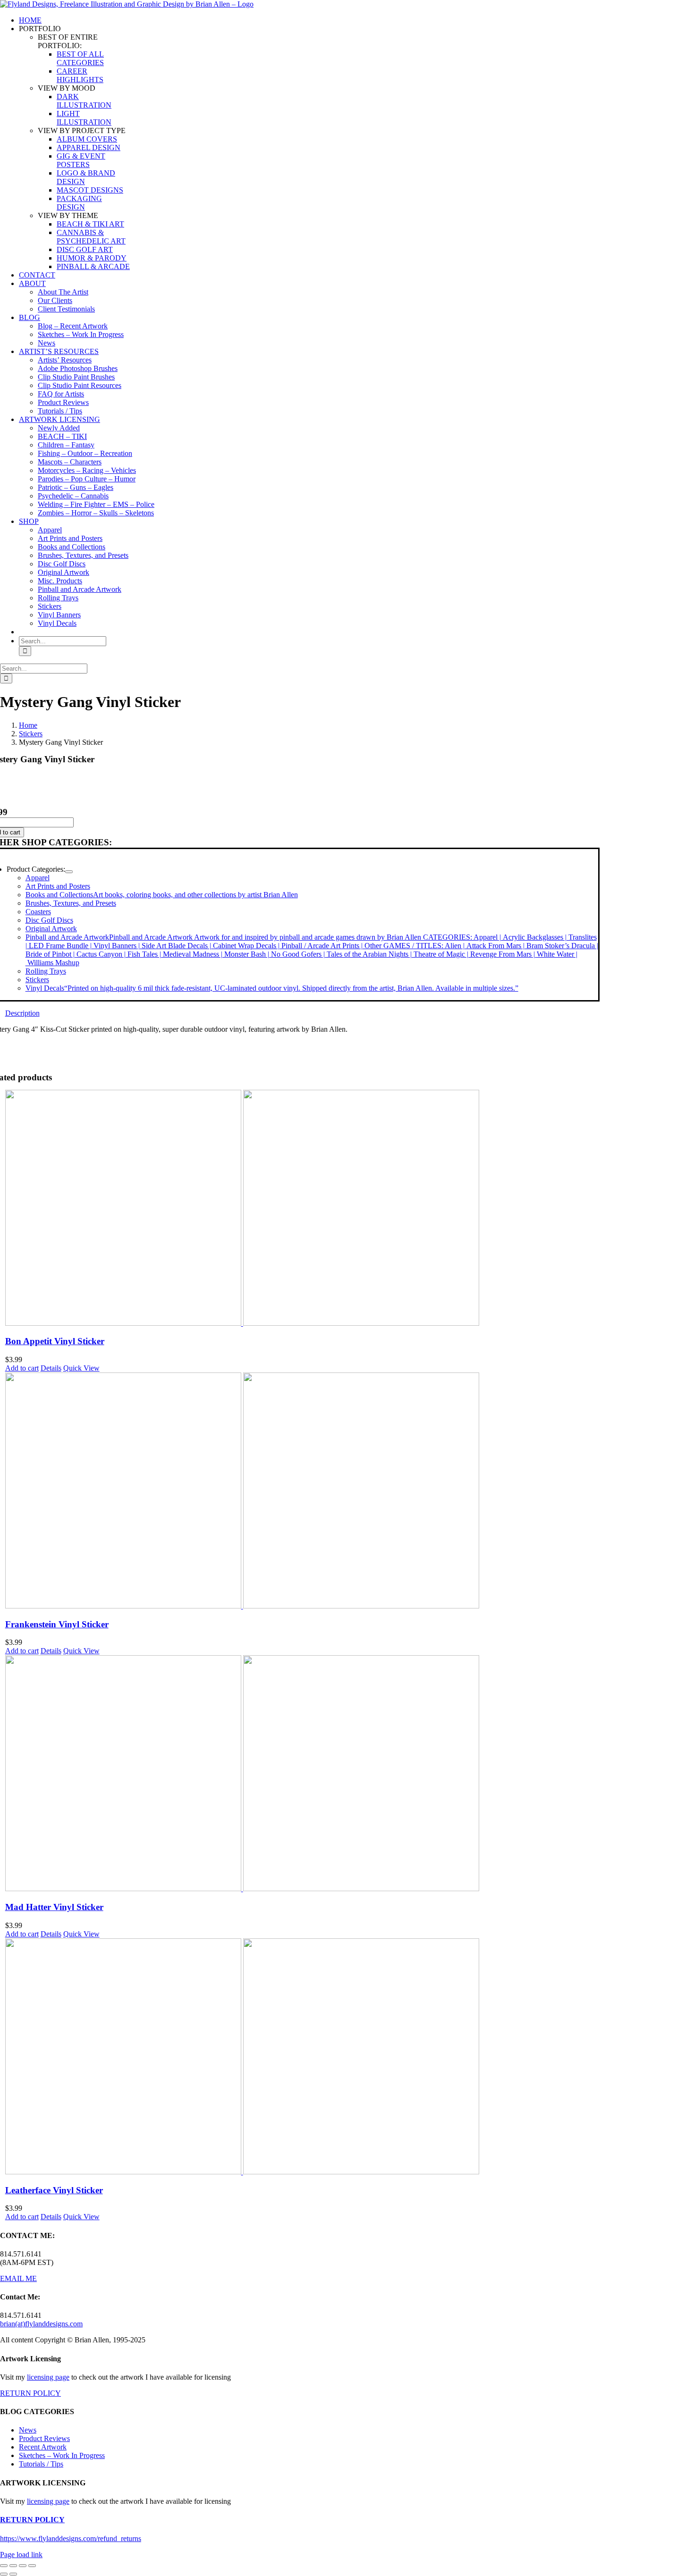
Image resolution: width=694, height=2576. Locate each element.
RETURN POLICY (30, 2393)
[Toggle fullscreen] (13, 2566)
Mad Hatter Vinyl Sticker (54, 1907)
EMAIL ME (18, 2278)
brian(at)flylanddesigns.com (41, 2324)
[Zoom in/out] (4, 2566)
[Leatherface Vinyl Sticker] (302, 2057)
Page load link (21, 2555)
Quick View (81, 1368)
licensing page (48, 2377)
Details (51, 1368)
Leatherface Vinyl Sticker (54, 2190)
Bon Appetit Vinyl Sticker (55, 1341)
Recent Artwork (43, 2447)
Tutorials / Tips (41, 2464)
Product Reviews (44, 2438)
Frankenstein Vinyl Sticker (57, 1624)
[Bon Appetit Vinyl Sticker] (302, 1209)
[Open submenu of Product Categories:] (69, 872)
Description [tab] (22, 1013)
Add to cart (22, 1368)
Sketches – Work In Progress (62, 2455)
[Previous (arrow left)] (4, 2574)
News (28, 2430)
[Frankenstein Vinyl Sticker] (302, 1491)
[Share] (23, 2566)
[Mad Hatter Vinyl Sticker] (302, 1774)
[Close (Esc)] (32, 2566)
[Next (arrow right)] (13, 2574)
